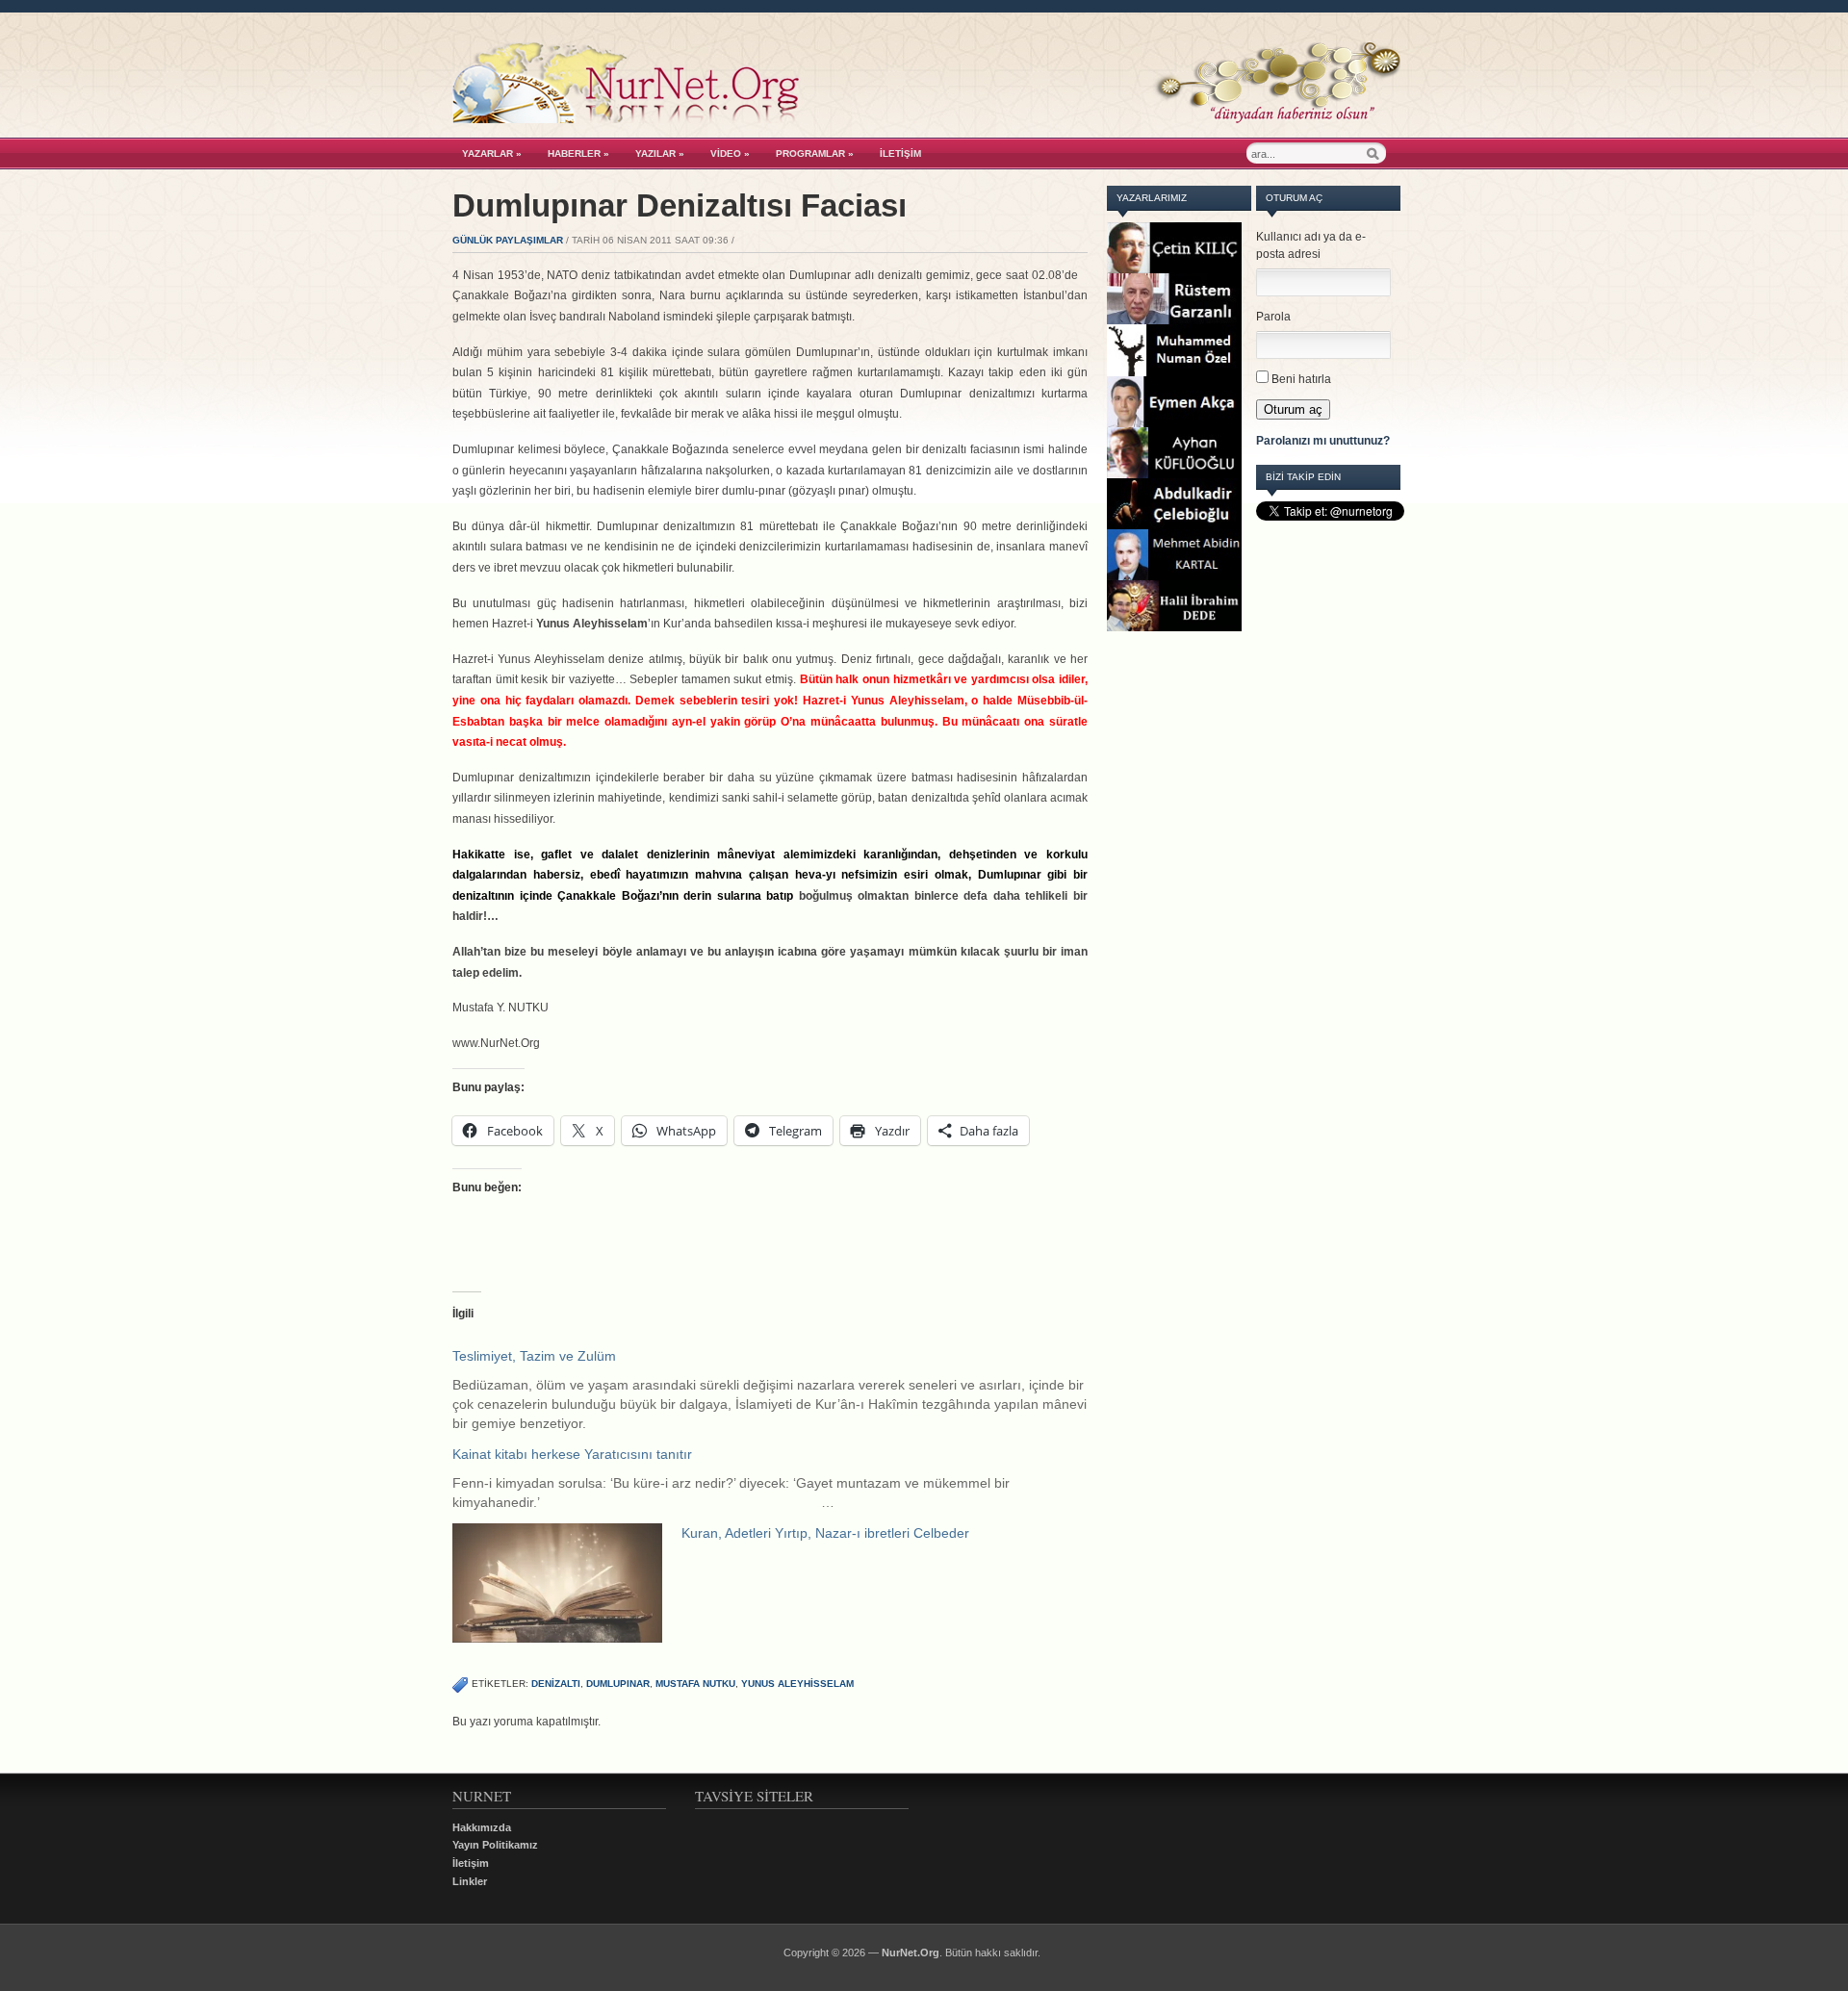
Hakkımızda (482, 1827)
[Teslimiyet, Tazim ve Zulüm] (780, 1390)
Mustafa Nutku (695, 1684)
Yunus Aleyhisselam (797, 1684)
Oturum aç (1293, 409)
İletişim (900, 153)
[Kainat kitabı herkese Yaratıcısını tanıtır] (780, 1478)
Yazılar (660, 153)
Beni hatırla (1301, 379)
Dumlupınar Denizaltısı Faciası (680, 205)
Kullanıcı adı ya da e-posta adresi (1311, 245)
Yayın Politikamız (495, 1845)
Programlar (815, 153)
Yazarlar (492, 153)
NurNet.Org (911, 1953)
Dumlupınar (618, 1684)
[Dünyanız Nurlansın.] (926, 118)
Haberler (578, 153)
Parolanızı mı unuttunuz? (1323, 441)
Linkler (470, 1881)
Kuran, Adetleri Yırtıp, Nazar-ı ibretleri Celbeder (825, 1533)
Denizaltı (556, 1684)
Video (730, 153)
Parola (1273, 317)
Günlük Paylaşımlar (508, 240)
